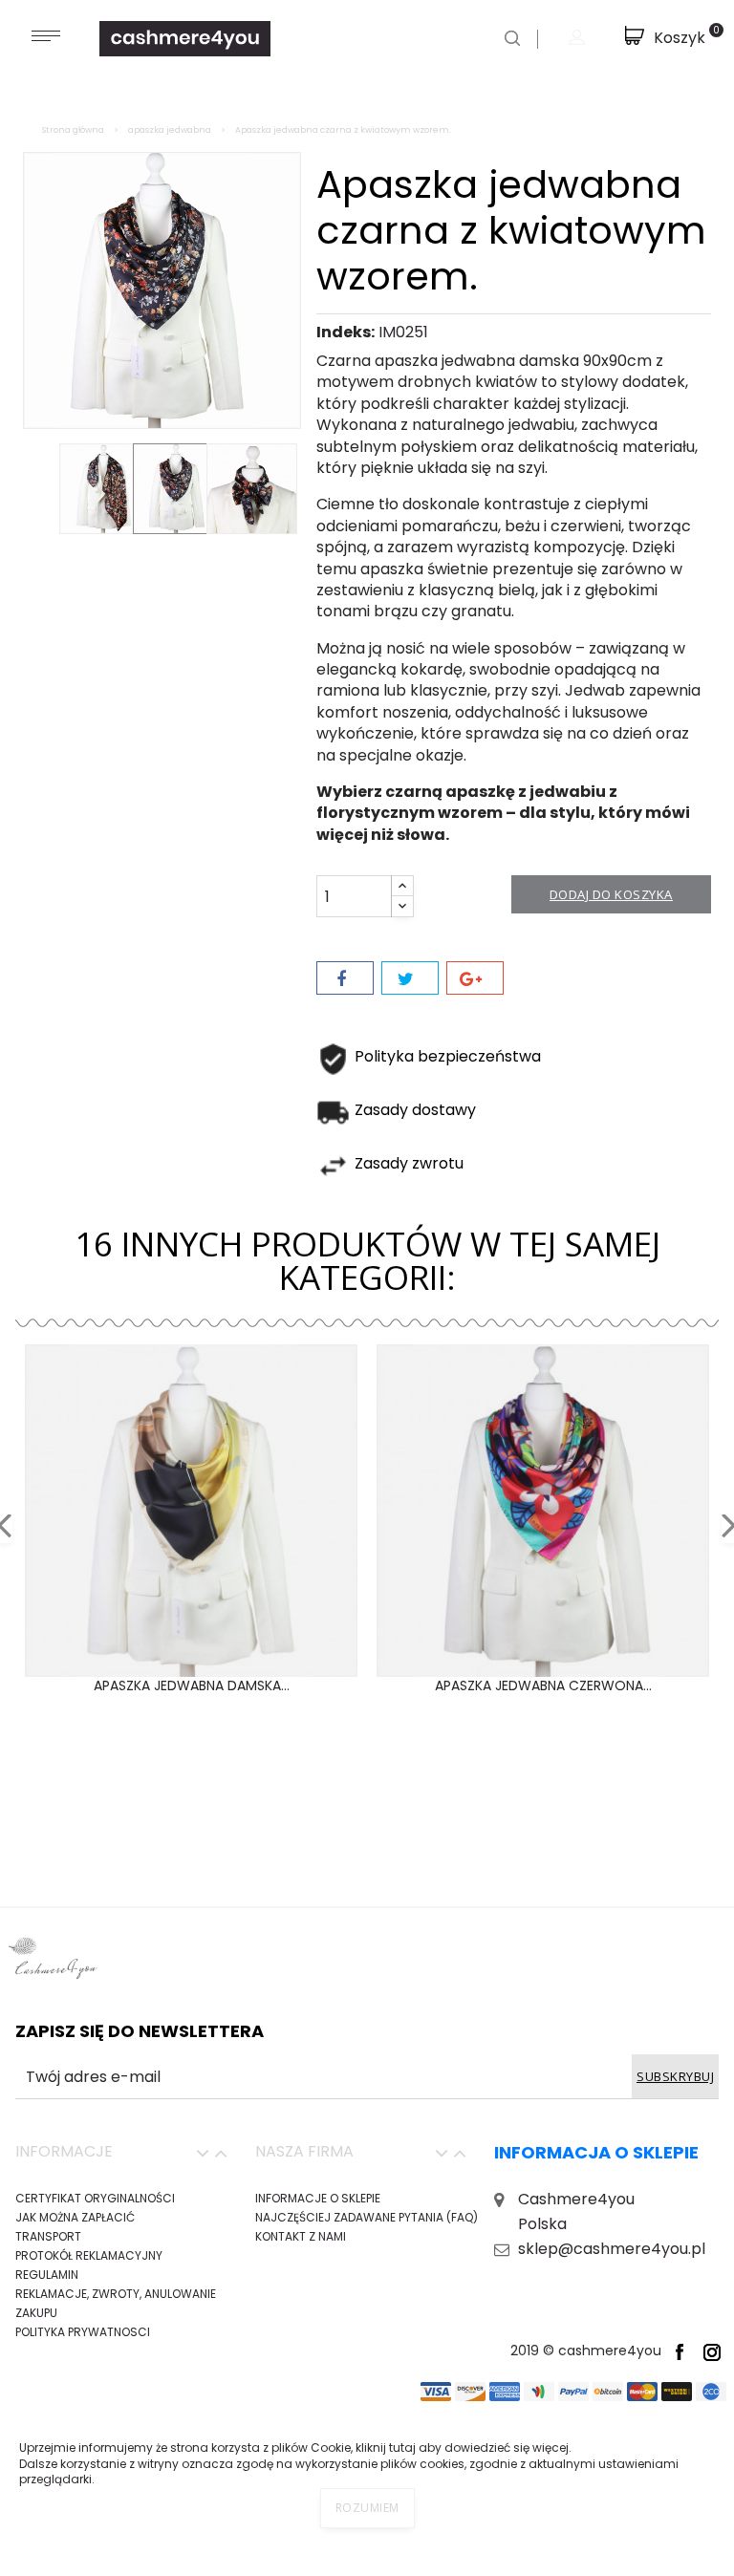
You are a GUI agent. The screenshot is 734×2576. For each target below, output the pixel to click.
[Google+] (475, 978)
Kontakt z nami (301, 2236)
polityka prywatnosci (83, 2332)
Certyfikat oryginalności (95, 2198)
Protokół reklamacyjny (89, 2255)
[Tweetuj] (410, 978)
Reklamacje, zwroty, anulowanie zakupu (116, 2303)
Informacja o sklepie (596, 2152)
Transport (48, 2236)
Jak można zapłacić (75, 2217)
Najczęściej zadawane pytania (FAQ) (367, 2217)
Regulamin (47, 2275)
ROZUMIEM (367, 2508)
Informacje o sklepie (318, 2198)
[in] (712, 2351)
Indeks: (345, 333)
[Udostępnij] (345, 978)
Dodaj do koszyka (611, 894)
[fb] (680, 2351)
